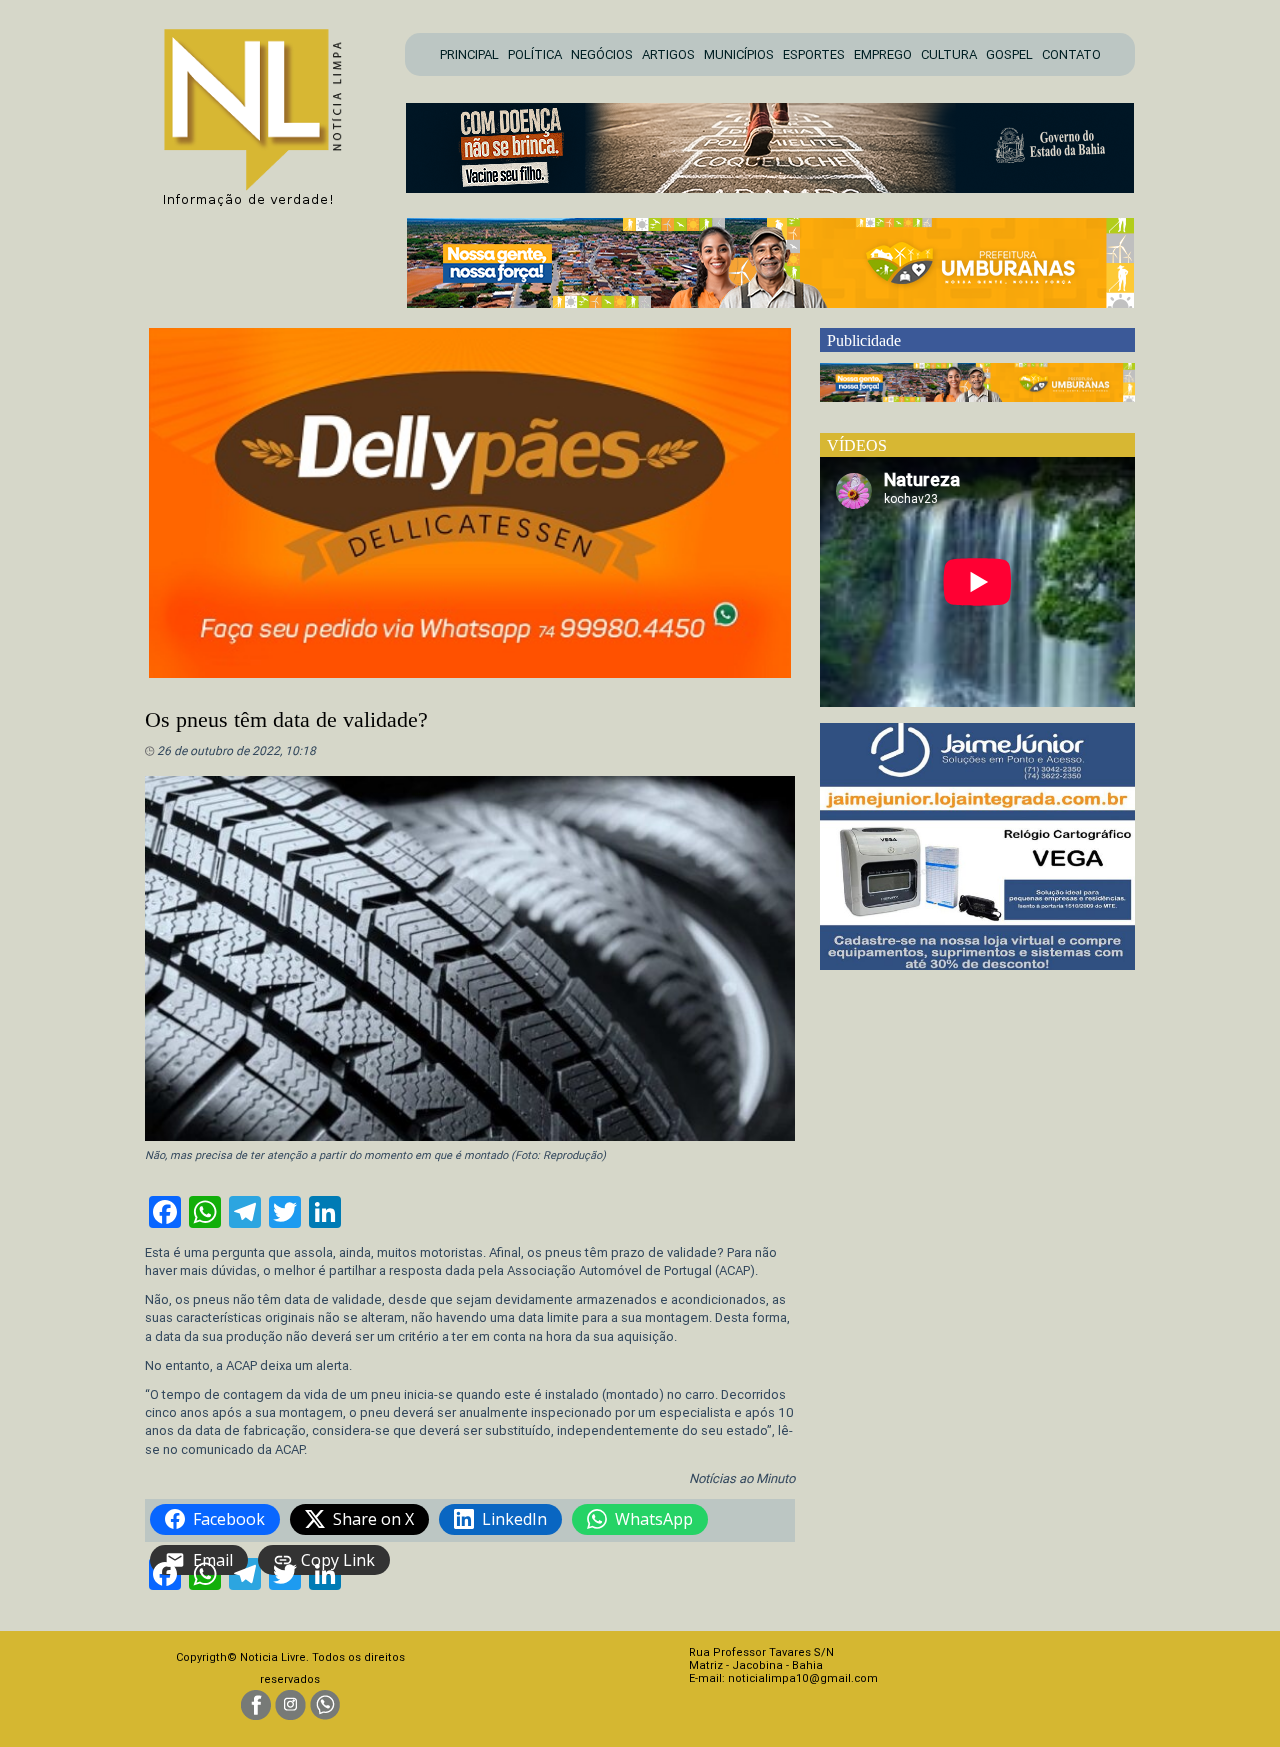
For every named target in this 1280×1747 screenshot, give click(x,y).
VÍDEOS (857, 445)
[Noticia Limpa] (263, 111)
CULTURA (949, 54)
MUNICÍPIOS (739, 54)
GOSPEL (1009, 54)
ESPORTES (814, 54)
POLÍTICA (535, 54)
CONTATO (1071, 54)
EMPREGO (883, 54)
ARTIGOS (668, 54)
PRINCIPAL (469, 54)
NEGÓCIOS (602, 54)
